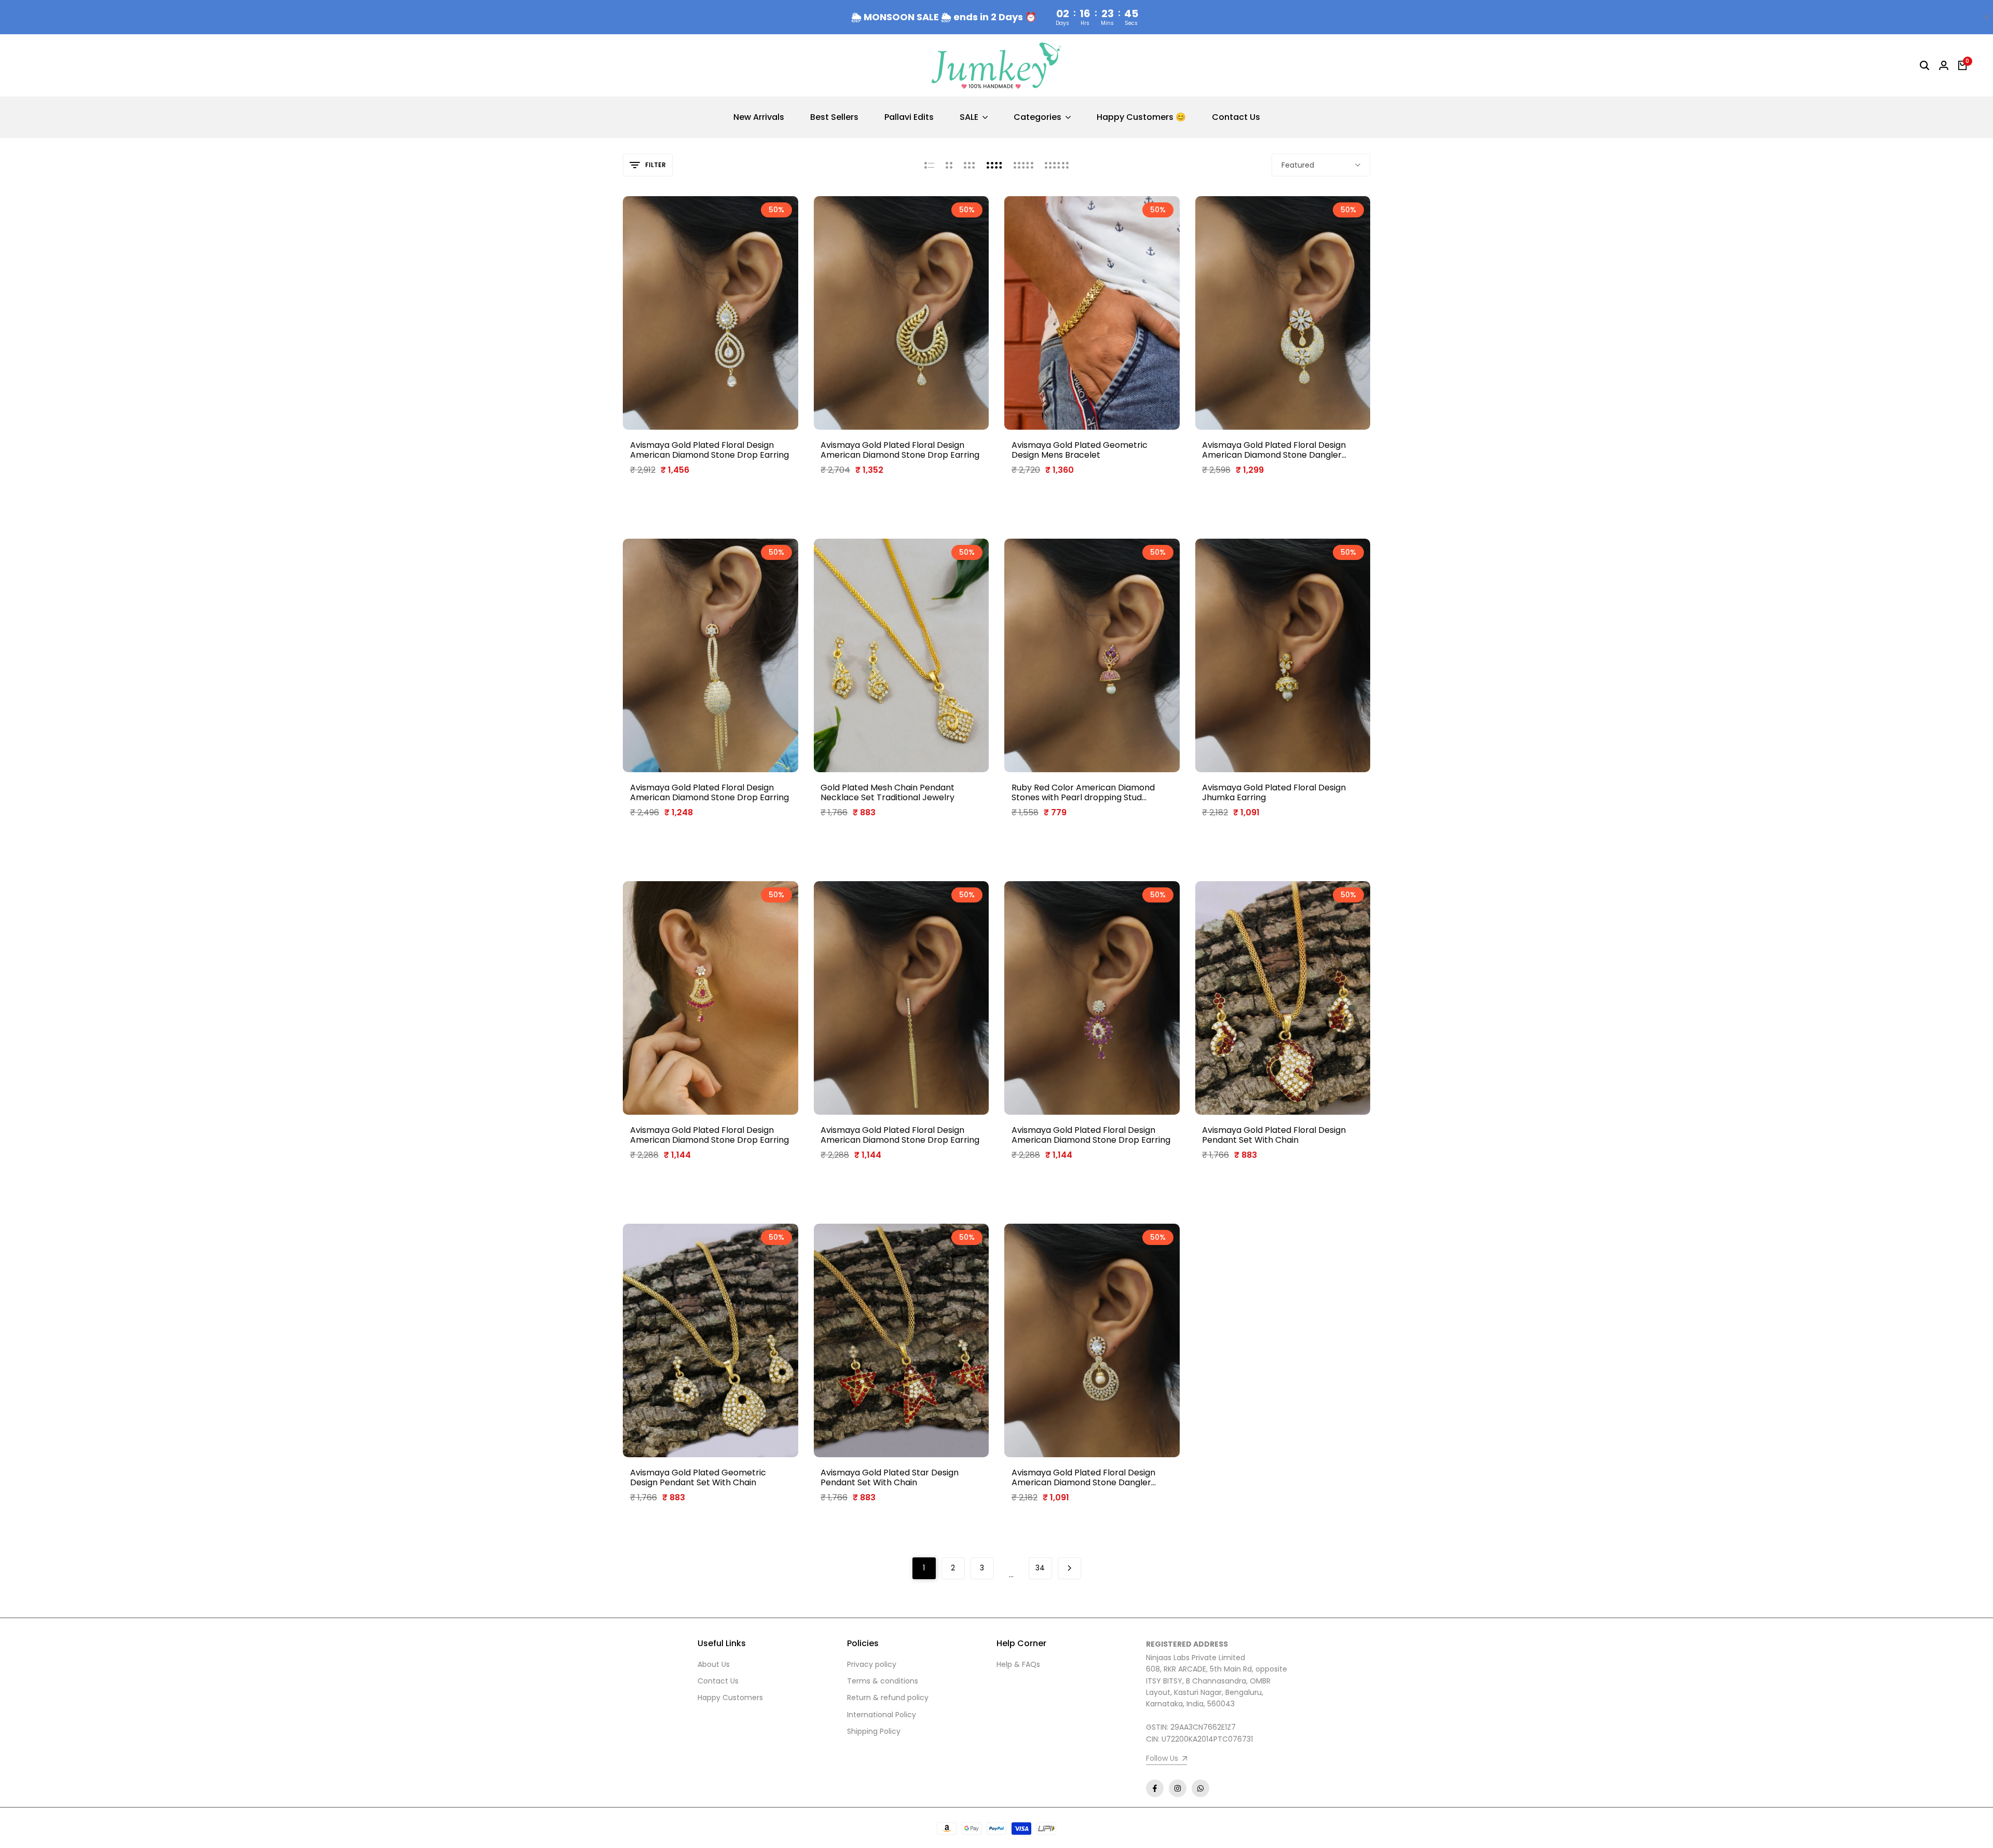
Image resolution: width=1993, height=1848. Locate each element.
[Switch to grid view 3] (970, 165)
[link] (1166, 1760)
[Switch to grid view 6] (1057, 165)
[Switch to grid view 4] (994, 165)
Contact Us (718, 1681)
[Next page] (1069, 1568)
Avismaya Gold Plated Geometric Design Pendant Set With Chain (698, 1477)
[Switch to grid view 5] (1023, 165)
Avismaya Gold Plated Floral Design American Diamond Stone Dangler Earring (1274, 450)
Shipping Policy (874, 1731)
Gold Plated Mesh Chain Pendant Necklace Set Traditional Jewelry (888, 792)
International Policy (882, 1715)
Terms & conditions (883, 1681)
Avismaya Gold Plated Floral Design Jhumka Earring (1274, 792)
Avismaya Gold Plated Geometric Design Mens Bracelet (1080, 450)
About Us (714, 1664)
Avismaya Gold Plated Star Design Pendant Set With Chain (890, 1477)
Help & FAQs (1018, 1664)
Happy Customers (730, 1698)
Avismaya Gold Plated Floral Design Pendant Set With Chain (1274, 1135)
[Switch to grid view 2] (949, 165)
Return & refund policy (888, 1698)
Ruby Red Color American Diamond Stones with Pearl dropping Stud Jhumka (1083, 792)
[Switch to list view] (929, 165)
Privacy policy (872, 1664)
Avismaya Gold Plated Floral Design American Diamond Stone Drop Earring (709, 450)
